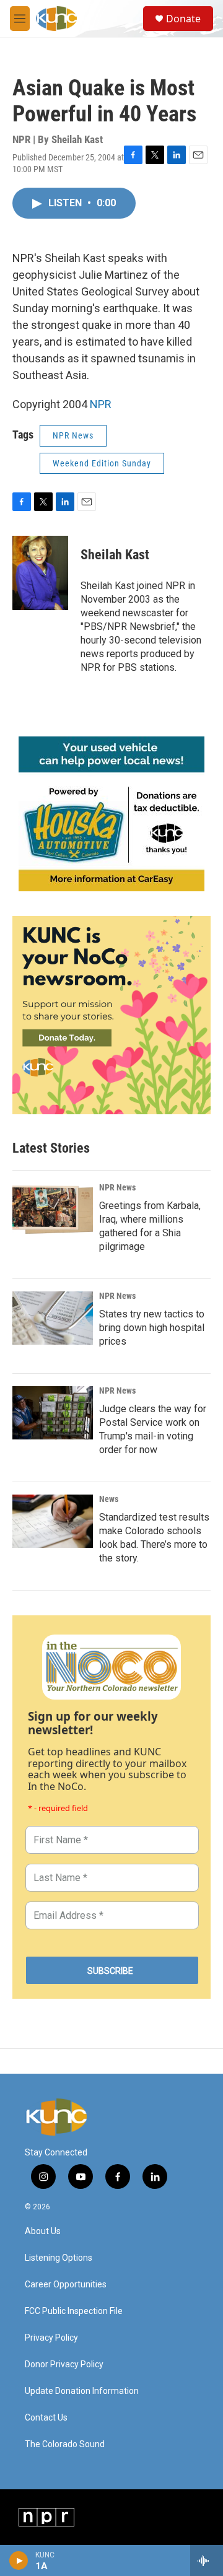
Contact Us (46, 2418)
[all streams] (207, 2561)
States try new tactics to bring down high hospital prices (152, 1328)
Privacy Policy (51, 2338)
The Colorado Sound (65, 2444)
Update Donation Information (82, 2391)
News (109, 1499)
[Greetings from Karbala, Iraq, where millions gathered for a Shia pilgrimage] (53, 1210)
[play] (19, 2561)
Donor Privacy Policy (64, 2364)
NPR (101, 404)
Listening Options (59, 2258)
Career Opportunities (66, 2285)
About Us (43, 2231)
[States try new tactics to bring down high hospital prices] (53, 1318)
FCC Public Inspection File (74, 2311)
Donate (183, 19)
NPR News (73, 435)
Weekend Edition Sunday (102, 463)
